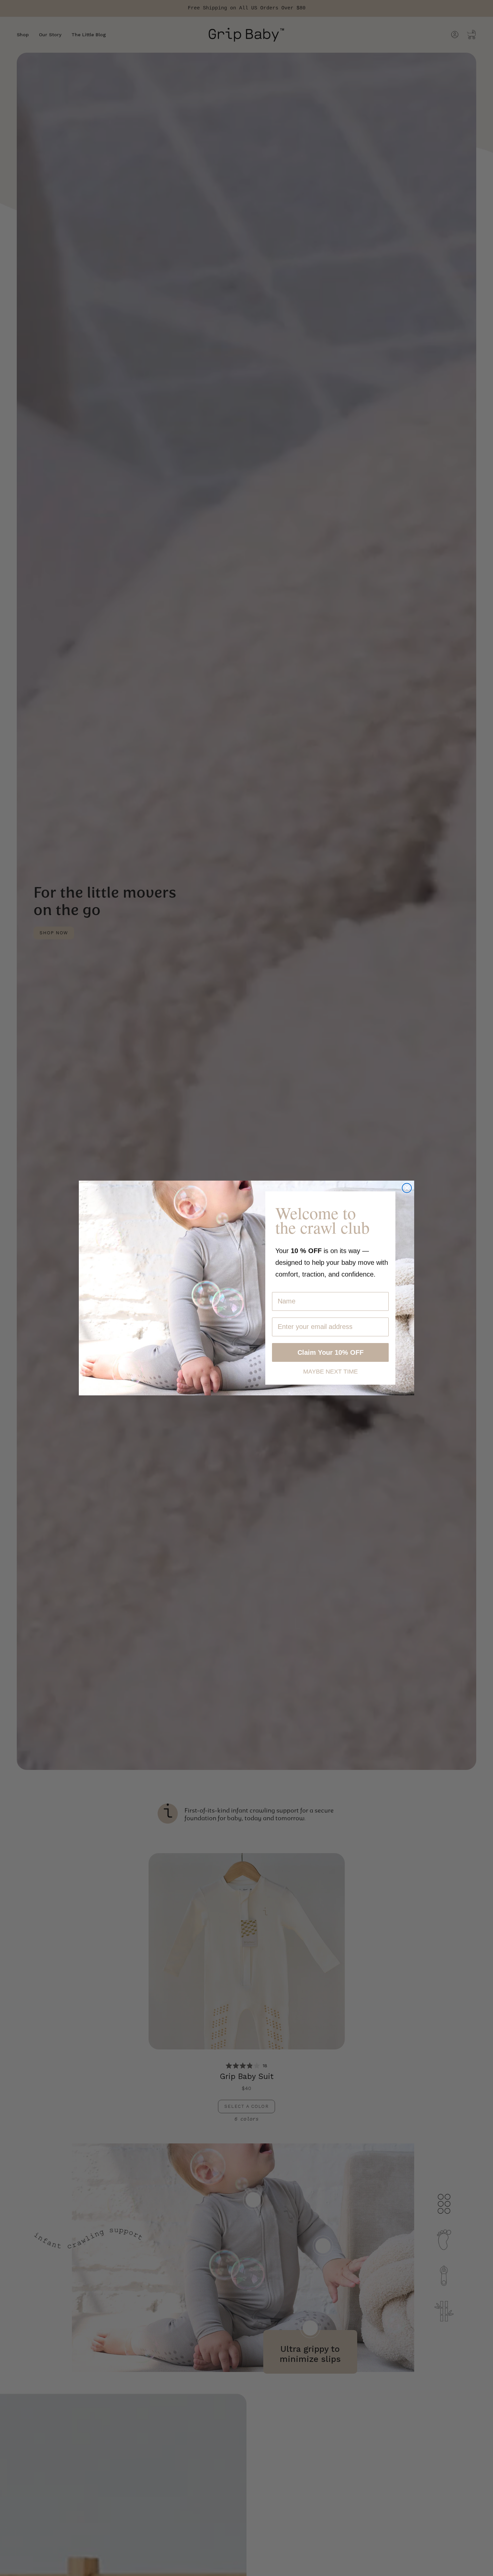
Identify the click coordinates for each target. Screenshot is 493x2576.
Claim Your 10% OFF (331, 1352)
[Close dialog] (407, 1188)
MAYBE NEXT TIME (331, 1371)
